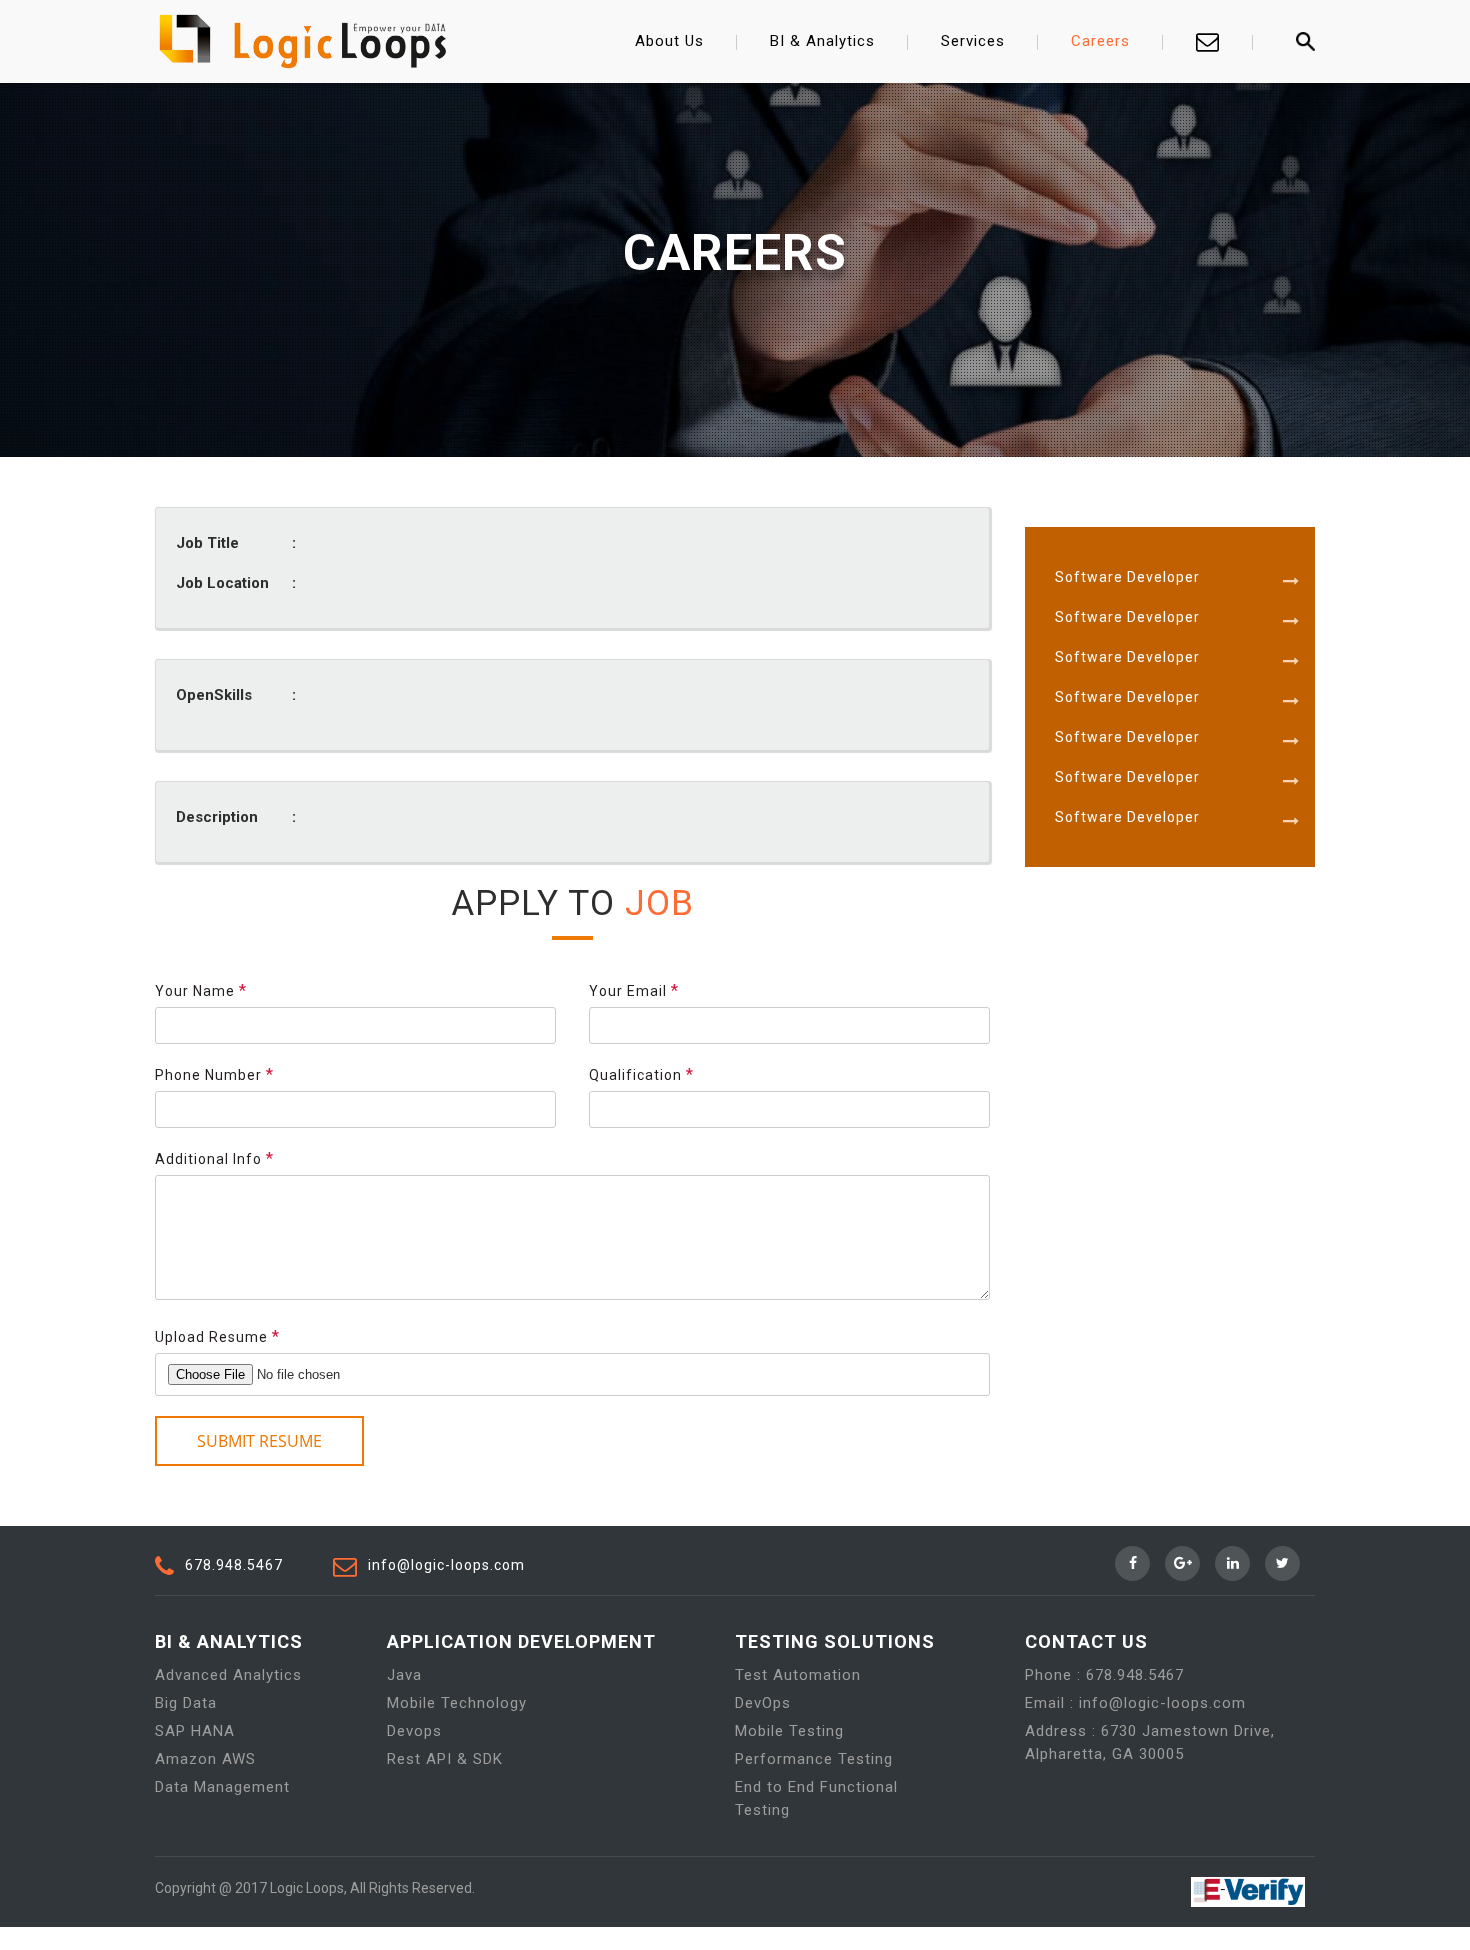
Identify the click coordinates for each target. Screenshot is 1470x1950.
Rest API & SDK (445, 1759)
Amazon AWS (205, 1759)
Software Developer (1127, 577)
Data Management (222, 1787)
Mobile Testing (789, 1731)
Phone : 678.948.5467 (1104, 1675)
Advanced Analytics (228, 1675)
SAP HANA (195, 1731)
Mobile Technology (457, 1703)
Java (404, 1675)
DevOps (763, 1703)
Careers (1100, 41)
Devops (414, 1731)
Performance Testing (814, 1759)
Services (973, 41)
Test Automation (798, 1675)
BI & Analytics (822, 41)
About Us (669, 41)
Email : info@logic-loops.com (1135, 1703)
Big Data (186, 1703)
